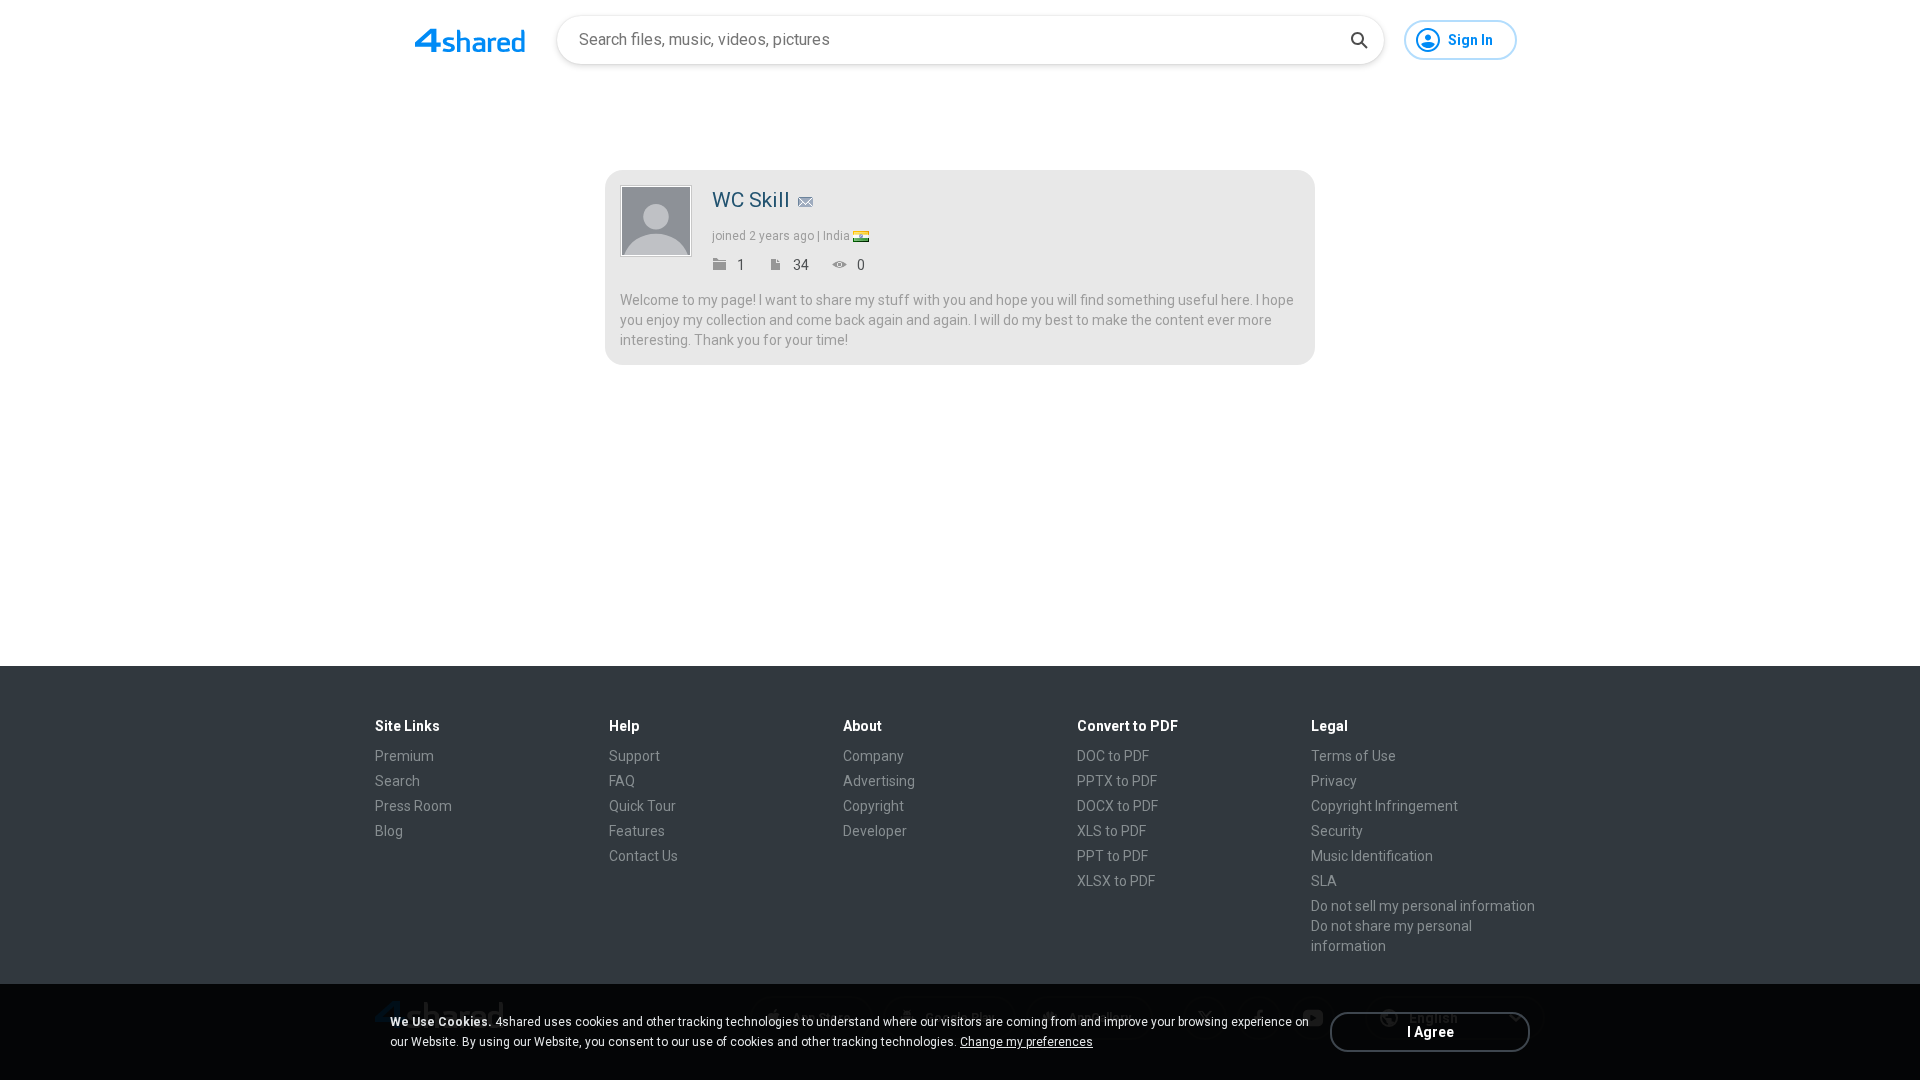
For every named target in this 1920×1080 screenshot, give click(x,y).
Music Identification (1372, 856)
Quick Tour (642, 806)
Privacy (1334, 781)
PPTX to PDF (1117, 781)
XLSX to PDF (1116, 881)
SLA (1324, 881)
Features (637, 831)
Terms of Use (1353, 756)
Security (1337, 831)
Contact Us (643, 856)
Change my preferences (1026, 1042)
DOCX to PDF (1117, 806)
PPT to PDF (1112, 856)
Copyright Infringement (1384, 806)
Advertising (879, 781)
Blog (389, 831)
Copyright (873, 806)
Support (634, 756)
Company (873, 756)
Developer (875, 831)
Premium (404, 756)
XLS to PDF (1111, 831)
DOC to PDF (1113, 756)
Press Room (413, 806)
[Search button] (1359, 40)
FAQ (622, 781)
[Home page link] (470, 40)
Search (397, 781)
